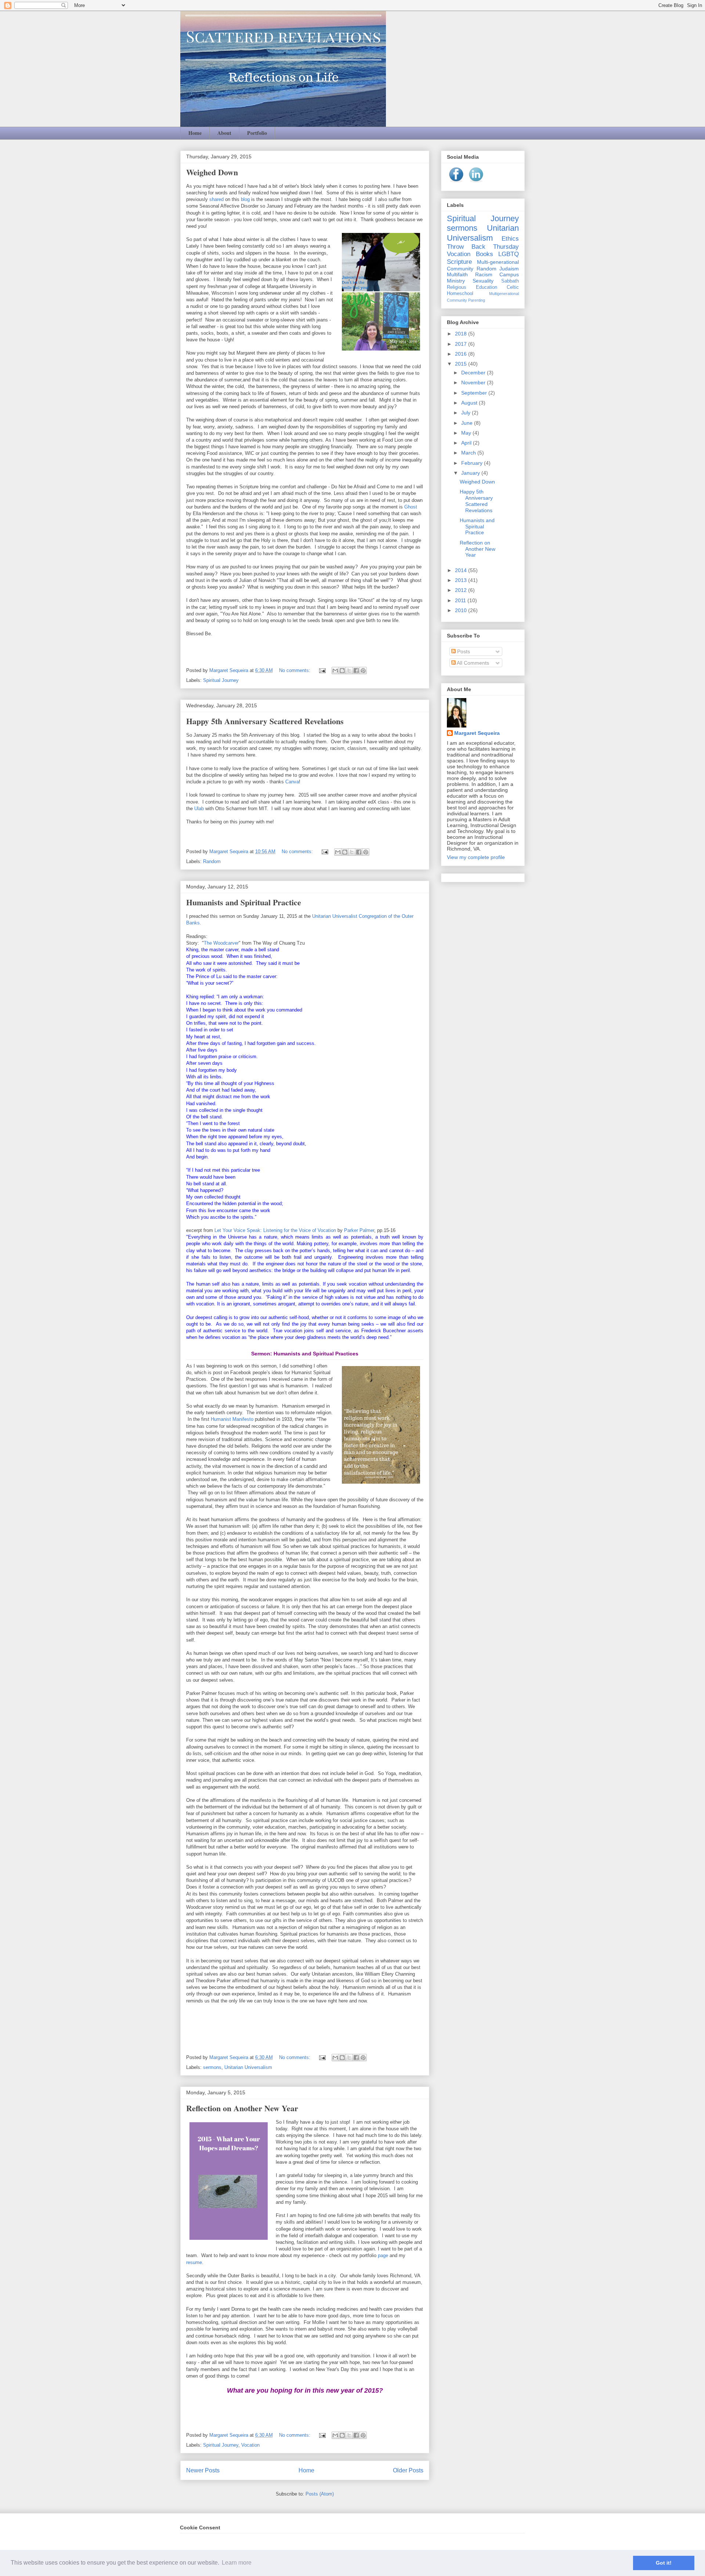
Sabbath (510, 281)
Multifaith (457, 274)
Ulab (199, 809)
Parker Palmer (359, 1230)
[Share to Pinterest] (363, 671)
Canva (292, 782)
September (475, 393)
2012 (462, 590)
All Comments (472, 663)
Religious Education (472, 287)
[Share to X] (349, 671)
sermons (212, 2067)
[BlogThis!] (342, 671)
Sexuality (483, 281)
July (467, 413)
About (224, 133)
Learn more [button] (237, 2563)
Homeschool (460, 294)
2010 (462, 610)
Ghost (411, 507)
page (384, 2255)
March (469, 453)
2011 (461, 600)
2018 (462, 334)
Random (212, 861)
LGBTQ (509, 254)
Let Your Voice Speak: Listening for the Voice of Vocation (275, 1230)
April (467, 443)
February (473, 463)
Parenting (477, 300)
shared (217, 199)
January (471, 473)
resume (194, 2262)
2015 (462, 364)
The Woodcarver (221, 943)
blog (246, 199)
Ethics (510, 239)
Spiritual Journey (221, 680)
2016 (462, 354)
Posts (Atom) (320, 2494)
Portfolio (257, 133)
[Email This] (335, 671)
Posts (463, 651)
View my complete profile (476, 857)
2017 (462, 344)
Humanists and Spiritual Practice (244, 902)
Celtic (513, 287)
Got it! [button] (664, 2563)
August (470, 403)
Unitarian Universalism (248, 2067)
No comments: (295, 670)
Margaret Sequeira (477, 733)
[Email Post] (322, 670)
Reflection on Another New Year (242, 2108)
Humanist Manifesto (232, 1419)
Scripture (459, 262)
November (474, 382)
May (467, 433)
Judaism (509, 269)
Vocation (250, 2445)
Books (485, 254)
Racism (484, 274)
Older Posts (408, 2470)
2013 (462, 580)
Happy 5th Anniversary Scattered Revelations (265, 721)
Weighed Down (212, 172)
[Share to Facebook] (356, 671)
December (474, 373)
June (468, 423)
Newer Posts (203, 2470)
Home (195, 133)
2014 (462, 570)
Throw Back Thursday (483, 247)
